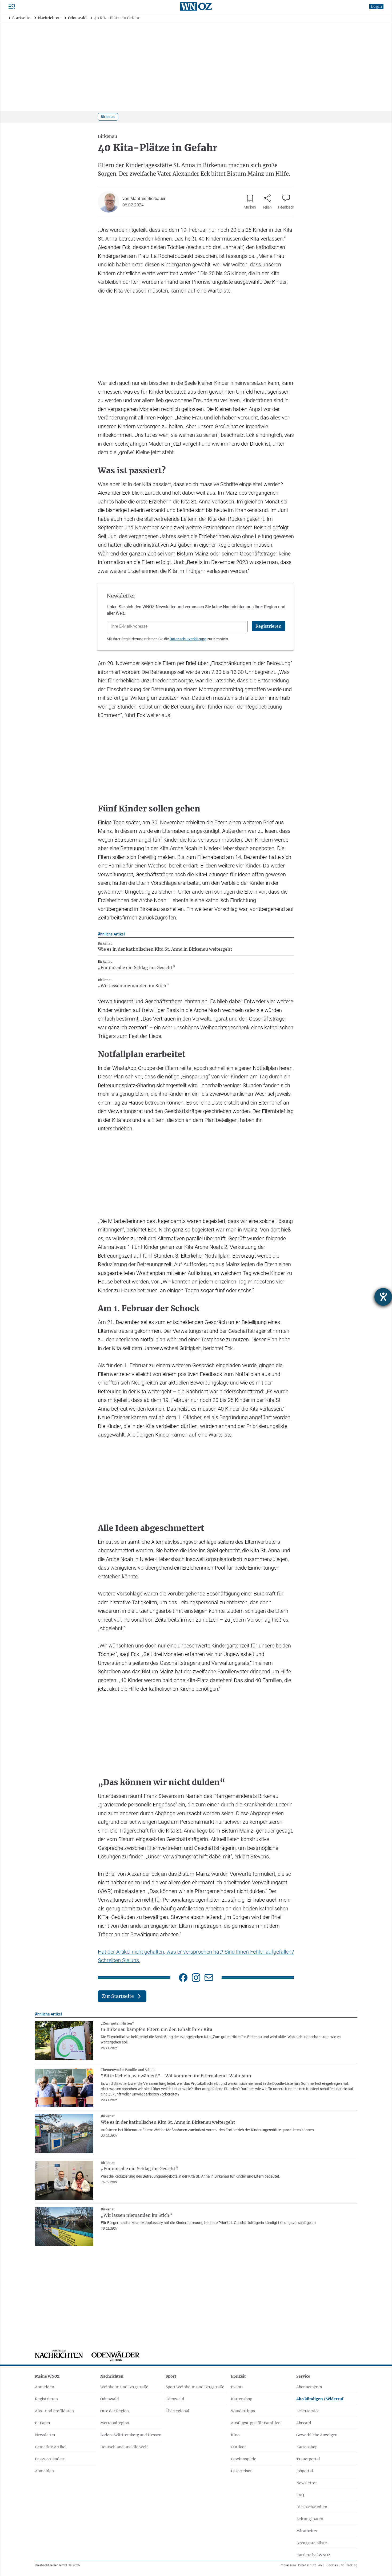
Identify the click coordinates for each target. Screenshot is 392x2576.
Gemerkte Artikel (51, 2447)
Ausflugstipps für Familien (256, 2423)
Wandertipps (243, 2411)
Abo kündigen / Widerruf (320, 2399)
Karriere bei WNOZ (313, 2555)
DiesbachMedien (312, 2507)
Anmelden (45, 2387)
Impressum (288, 2565)
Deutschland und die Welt (124, 2447)
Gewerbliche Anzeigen (317, 2435)
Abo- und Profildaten (54, 2411)
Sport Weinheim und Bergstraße (195, 2387)
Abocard (304, 2423)
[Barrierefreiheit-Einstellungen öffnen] (383, 1297)
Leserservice (308, 2411)
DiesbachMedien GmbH (57, 2565)
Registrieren (46, 2399)
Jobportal (305, 2471)
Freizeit (238, 2376)
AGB (321, 2565)
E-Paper (43, 2423)
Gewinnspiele (244, 2459)
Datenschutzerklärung (188, 639)
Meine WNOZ (47, 2376)
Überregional (177, 2411)
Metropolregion (115, 2423)
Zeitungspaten (310, 2519)
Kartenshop (242, 2399)
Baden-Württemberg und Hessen (131, 2435)
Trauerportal (308, 2459)
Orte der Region (115, 2411)
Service (303, 2376)
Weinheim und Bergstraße (124, 2387)
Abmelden (44, 2471)
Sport (171, 2376)
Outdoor (238, 2447)
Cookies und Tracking (342, 2565)
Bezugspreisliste (312, 2543)
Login (376, 6)
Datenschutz (307, 2565)
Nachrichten (112, 2376)
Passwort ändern (50, 2459)
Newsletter (45, 2435)
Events (237, 2387)
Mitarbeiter (307, 2531)
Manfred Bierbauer (148, 199)
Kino (235, 2435)
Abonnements (309, 2387)
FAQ (300, 2495)
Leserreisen (242, 2471)
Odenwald (110, 2399)
